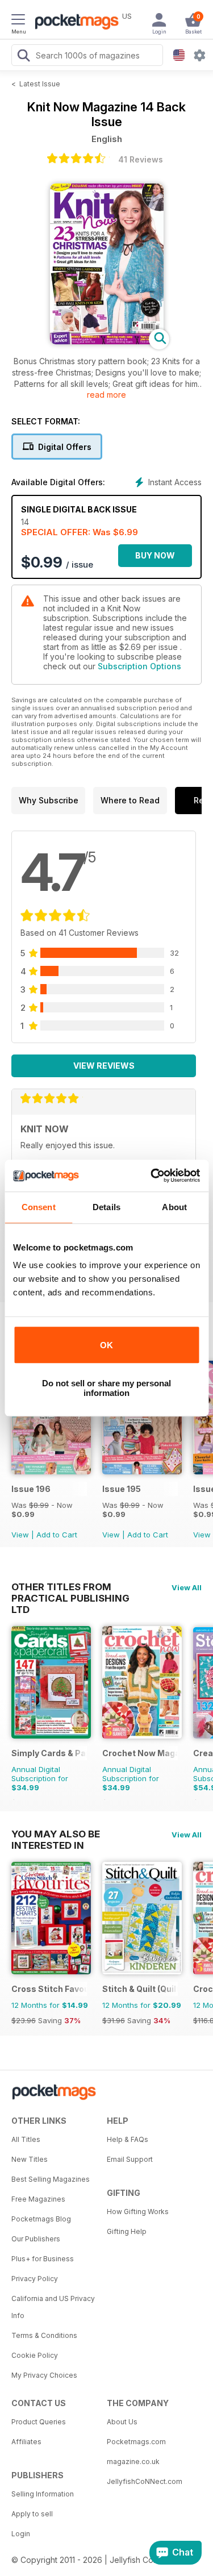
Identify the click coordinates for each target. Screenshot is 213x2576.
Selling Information (43, 2494)
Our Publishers (36, 2239)
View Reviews (104, 1066)
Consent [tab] (39, 1207)
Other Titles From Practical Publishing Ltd (70, 1587)
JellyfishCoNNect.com (145, 2481)
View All (187, 1587)
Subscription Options (139, 666)
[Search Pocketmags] (23, 57)
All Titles (26, 2139)
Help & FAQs (128, 2139)
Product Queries (39, 2422)
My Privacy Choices (44, 2375)
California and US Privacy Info (53, 2307)
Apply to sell (32, 2514)
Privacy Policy (35, 2279)
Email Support (130, 2159)
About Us (122, 2422)
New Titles (30, 2159)
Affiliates (26, 2442)
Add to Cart (57, 1535)
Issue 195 (122, 1489)
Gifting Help (127, 2231)
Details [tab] (106, 1207)
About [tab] (174, 1207)
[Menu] (18, 21)
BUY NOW (155, 555)
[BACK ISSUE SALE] (51, 1471)
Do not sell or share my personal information (106, 1388)
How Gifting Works (138, 2212)
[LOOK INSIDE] (107, 341)
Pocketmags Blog (41, 2219)
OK (106, 1345)
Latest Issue (40, 84)
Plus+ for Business (43, 2259)
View (20, 1535)
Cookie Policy (35, 2355)
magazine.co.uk (133, 2462)
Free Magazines (38, 2199)
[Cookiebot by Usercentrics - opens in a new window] (152, 1176)
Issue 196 (31, 1489)
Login (21, 2534)
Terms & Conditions (44, 2335)
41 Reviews (141, 159)
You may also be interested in (56, 1834)
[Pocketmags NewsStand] (74, 23)
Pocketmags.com (136, 2442)
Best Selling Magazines (51, 2179)
